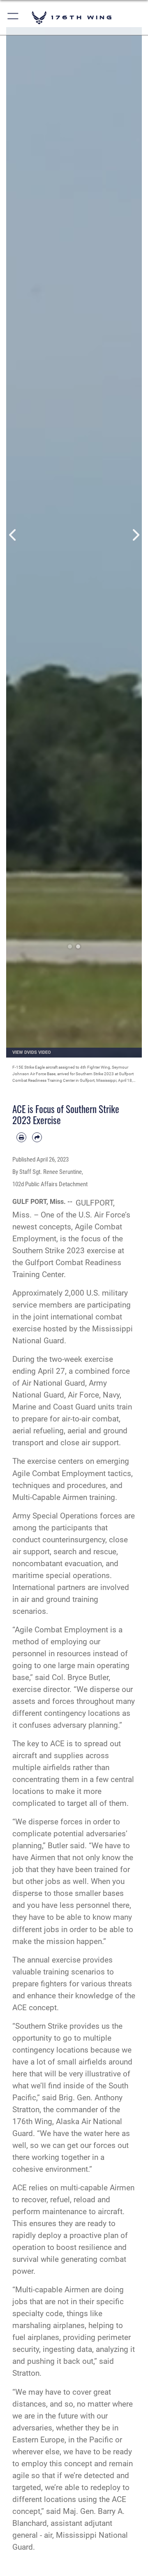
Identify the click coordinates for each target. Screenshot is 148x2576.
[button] (13, 17)
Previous (13, 535)
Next (135, 535)
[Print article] (21, 1137)
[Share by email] (37, 1137)
